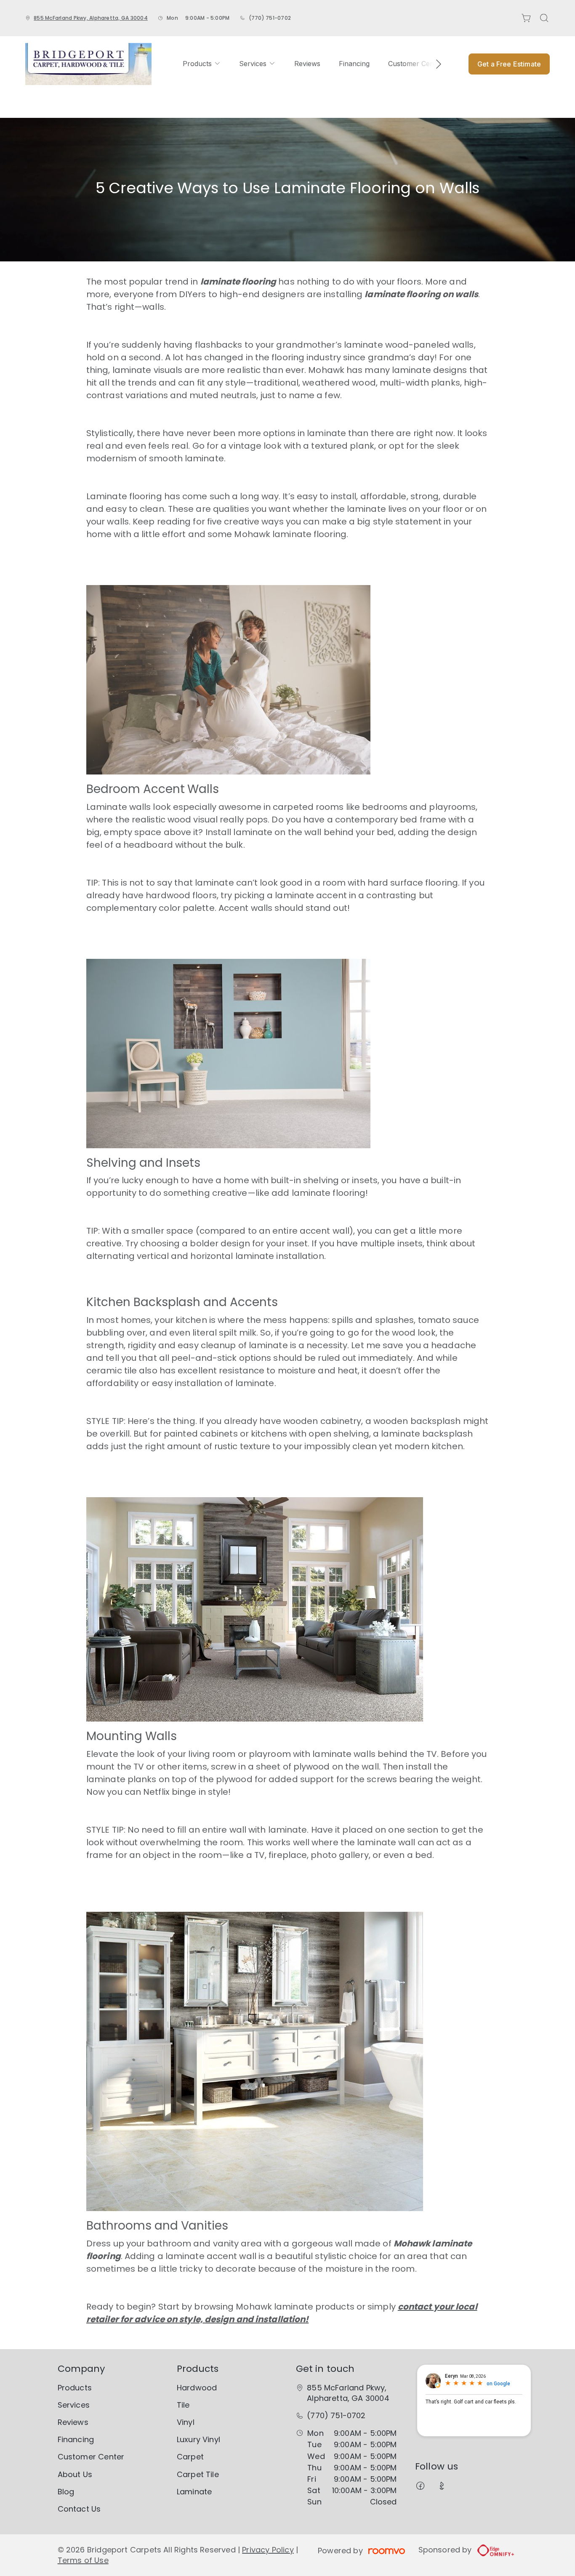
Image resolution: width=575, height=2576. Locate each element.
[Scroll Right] (435, 64)
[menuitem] (202, 64)
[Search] (544, 18)
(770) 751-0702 (270, 18)
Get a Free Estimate (509, 64)
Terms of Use (83, 2560)
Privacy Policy (268, 2550)
